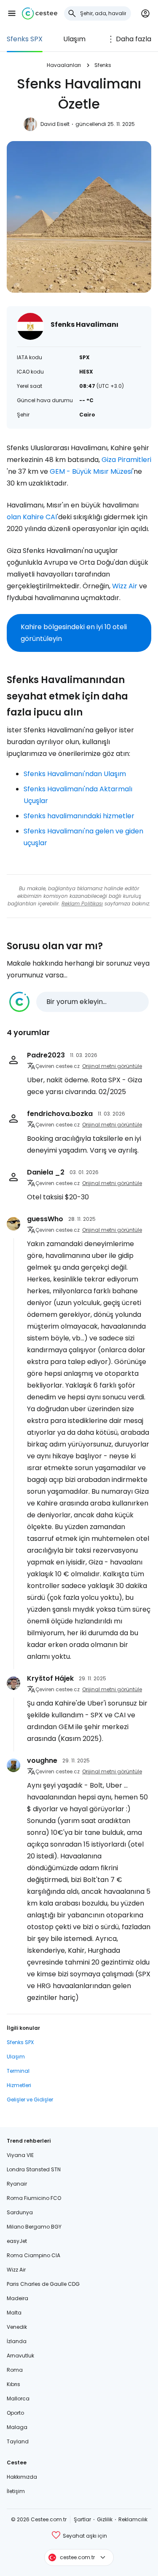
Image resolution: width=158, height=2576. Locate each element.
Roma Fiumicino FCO (34, 2198)
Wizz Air (125, 586)
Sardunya (20, 2212)
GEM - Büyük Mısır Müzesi (91, 471)
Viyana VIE (20, 2155)
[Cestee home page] (40, 13)
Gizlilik (105, 2519)
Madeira (17, 2298)
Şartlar (82, 2519)
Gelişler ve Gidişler (30, 2100)
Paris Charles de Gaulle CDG (43, 2284)
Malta (14, 2313)
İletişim (16, 2491)
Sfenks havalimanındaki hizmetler (79, 816)
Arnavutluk (20, 2356)
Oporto (15, 2413)
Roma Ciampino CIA (33, 2255)
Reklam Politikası (82, 904)
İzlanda (17, 2341)
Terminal (18, 2071)
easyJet (17, 2241)
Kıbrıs (13, 2384)
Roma (15, 2370)
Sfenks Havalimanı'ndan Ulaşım (75, 774)
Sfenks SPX (25, 39)
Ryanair (17, 2184)
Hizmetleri (19, 2085)
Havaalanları (64, 65)
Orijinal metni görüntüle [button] (112, 1066)
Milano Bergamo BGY (34, 2227)
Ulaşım (74, 39)
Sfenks (103, 65)
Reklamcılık (133, 2519)
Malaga (17, 2427)
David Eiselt (55, 124)
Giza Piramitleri (126, 460)
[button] (12, 13)
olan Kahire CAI (32, 517)
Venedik (17, 2327)
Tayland (18, 2441)
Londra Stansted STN (34, 2169)
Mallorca (18, 2398)
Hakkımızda (22, 2477)
